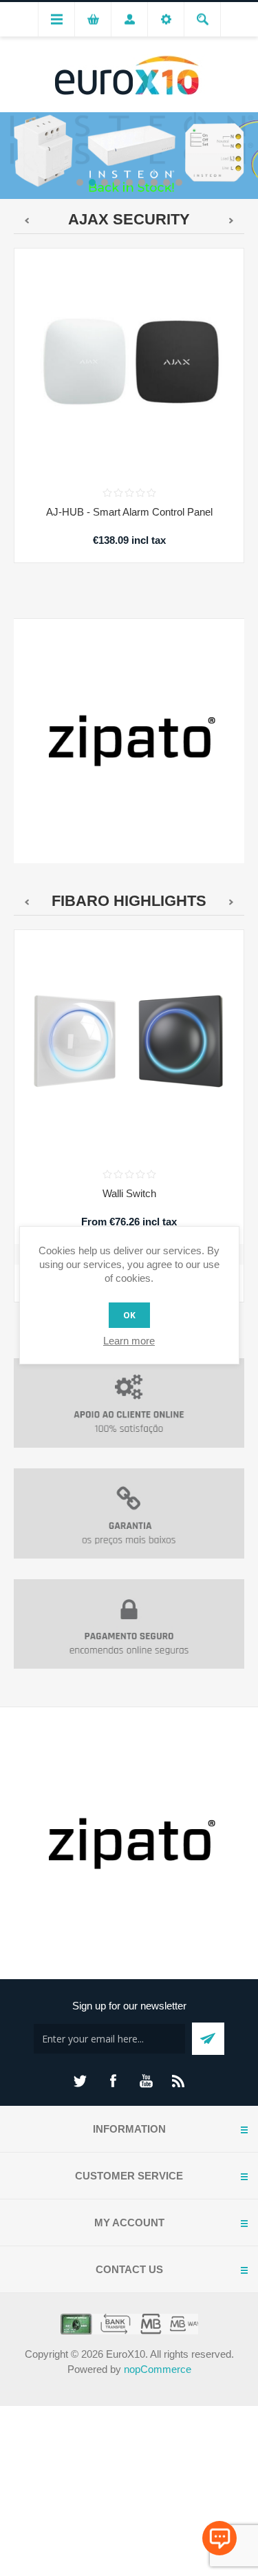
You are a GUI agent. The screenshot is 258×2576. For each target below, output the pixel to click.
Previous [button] (10, 154)
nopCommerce (158, 2369)
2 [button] (92, 182)
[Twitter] (80, 2081)
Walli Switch (129, 1193)
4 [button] (117, 182)
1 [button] (80, 182)
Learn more (129, 1341)
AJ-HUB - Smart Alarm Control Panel (129, 512)
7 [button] (154, 182)
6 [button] (142, 182)
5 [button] (129, 182)
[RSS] (179, 2081)
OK (129, 1315)
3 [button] (105, 182)
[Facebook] (113, 2081)
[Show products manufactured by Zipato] (129, 741)
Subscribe (208, 2039)
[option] (129, 155)
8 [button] (166, 182)
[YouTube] (146, 2081)
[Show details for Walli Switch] (129, 1045)
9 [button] (179, 182)
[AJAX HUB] (129, 363)
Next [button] (248, 154)
